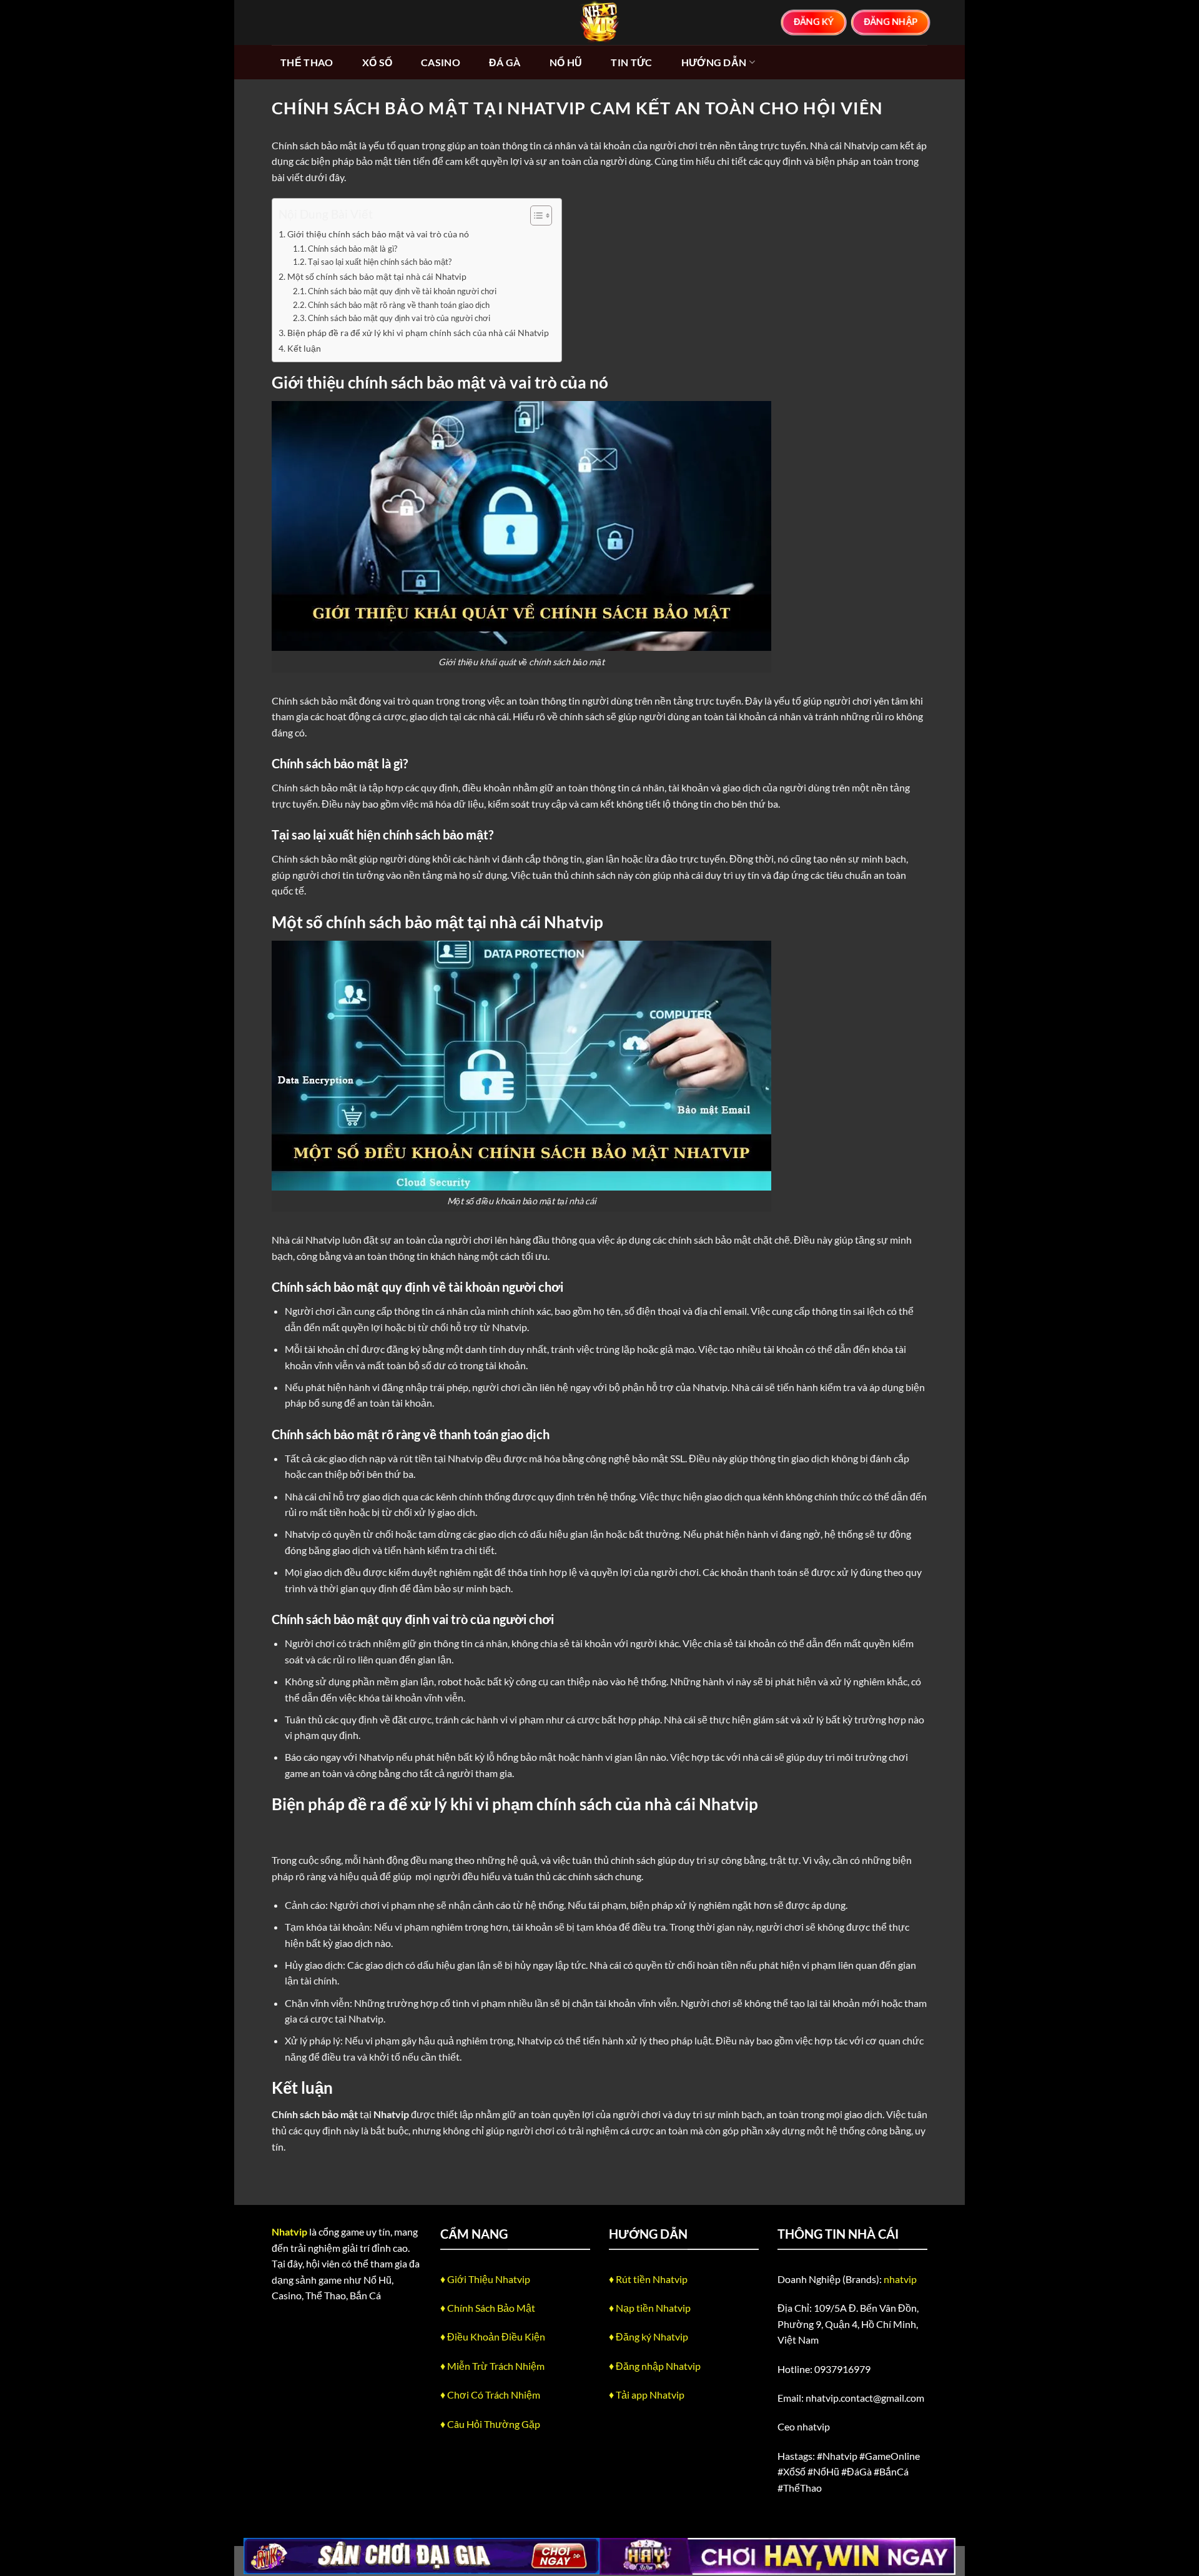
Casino (441, 62)
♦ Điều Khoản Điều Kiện (493, 2336)
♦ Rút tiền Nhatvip (648, 2279)
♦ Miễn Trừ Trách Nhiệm (492, 2366)
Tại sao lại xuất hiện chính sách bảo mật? (380, 262)
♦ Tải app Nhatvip (647, 2395)
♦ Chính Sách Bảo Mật (488, 2308)
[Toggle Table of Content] (535, 215)
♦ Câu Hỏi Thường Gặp (490, 2424)
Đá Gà (505, 62)
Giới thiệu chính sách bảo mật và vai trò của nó (378, 234)
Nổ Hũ (566, 62)
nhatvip (900, 2279)
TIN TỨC (631, 62)
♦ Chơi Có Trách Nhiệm (490, 2395)
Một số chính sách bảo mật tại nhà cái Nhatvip (377, 276)
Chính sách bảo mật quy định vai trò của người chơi (399, 318)
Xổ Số (377, 62)
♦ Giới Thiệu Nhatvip (485, 2279)
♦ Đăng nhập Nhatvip (655, 2366)
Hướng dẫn (714, 62)
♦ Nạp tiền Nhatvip (650, 2308)
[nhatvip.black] (599, 22)
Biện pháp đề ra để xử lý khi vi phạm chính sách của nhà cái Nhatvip (418, 333)
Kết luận (304, 348)
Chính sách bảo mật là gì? (353, 249)
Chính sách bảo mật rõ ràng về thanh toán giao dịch (399, 305)
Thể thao (307, 62)
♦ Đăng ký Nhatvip (649, 2336)
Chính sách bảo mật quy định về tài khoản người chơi (402, 291)
